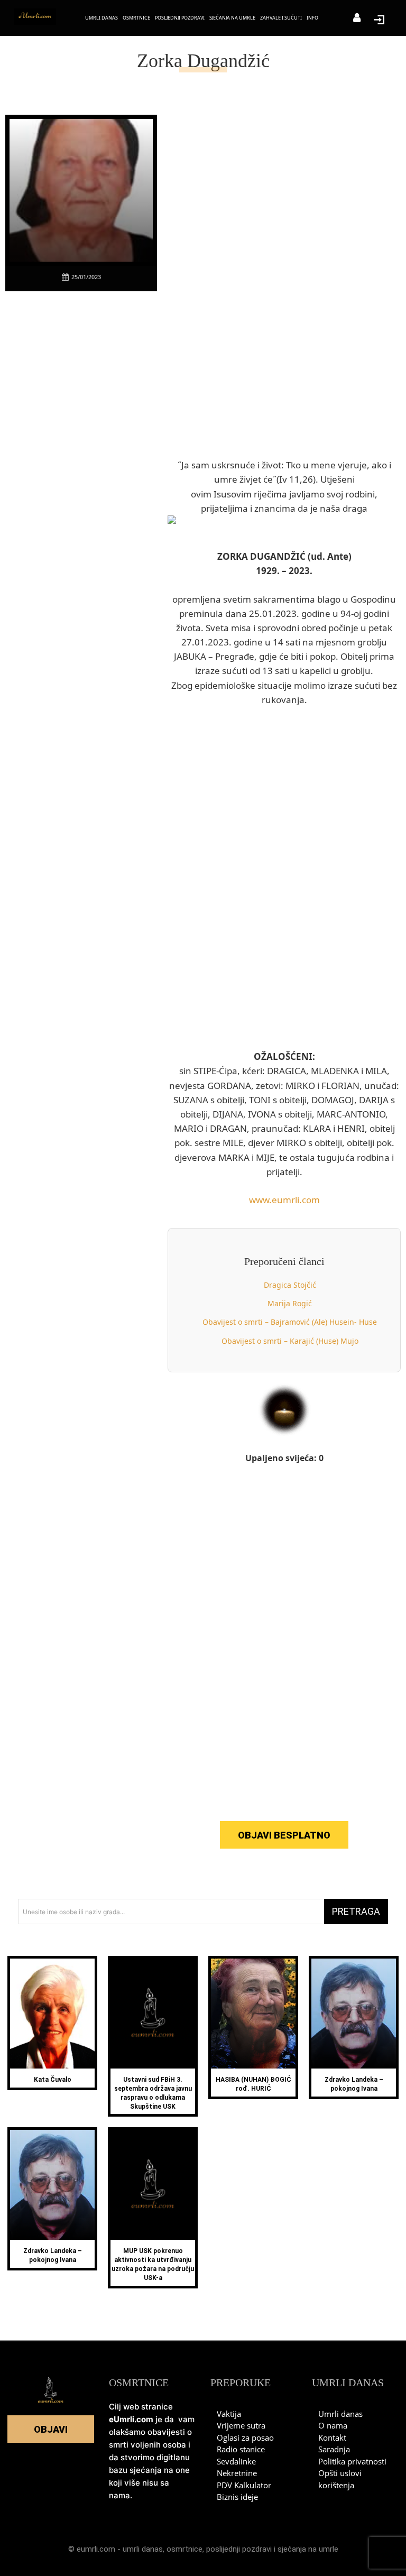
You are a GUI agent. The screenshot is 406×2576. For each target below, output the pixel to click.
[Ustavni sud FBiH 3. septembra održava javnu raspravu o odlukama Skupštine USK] (153, 2014)
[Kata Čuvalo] (52, 2014)
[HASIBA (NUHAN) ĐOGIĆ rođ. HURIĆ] (253, 2014)
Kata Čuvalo (53, 2080)
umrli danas (143, 2549)
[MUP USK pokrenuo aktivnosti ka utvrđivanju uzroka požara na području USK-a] (153, 2185)
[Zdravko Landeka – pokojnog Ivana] (354, 2014)
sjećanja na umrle (308, 2549)
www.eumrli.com (284, 1200)
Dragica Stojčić (290, 1285)
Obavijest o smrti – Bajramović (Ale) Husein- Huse (290, 1322)
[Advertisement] (85, 460)
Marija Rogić (290, 1303)
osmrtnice (184, 2549)
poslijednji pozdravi (239, 2549)
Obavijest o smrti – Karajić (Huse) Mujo (290, 1341)
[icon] (357, 19)
